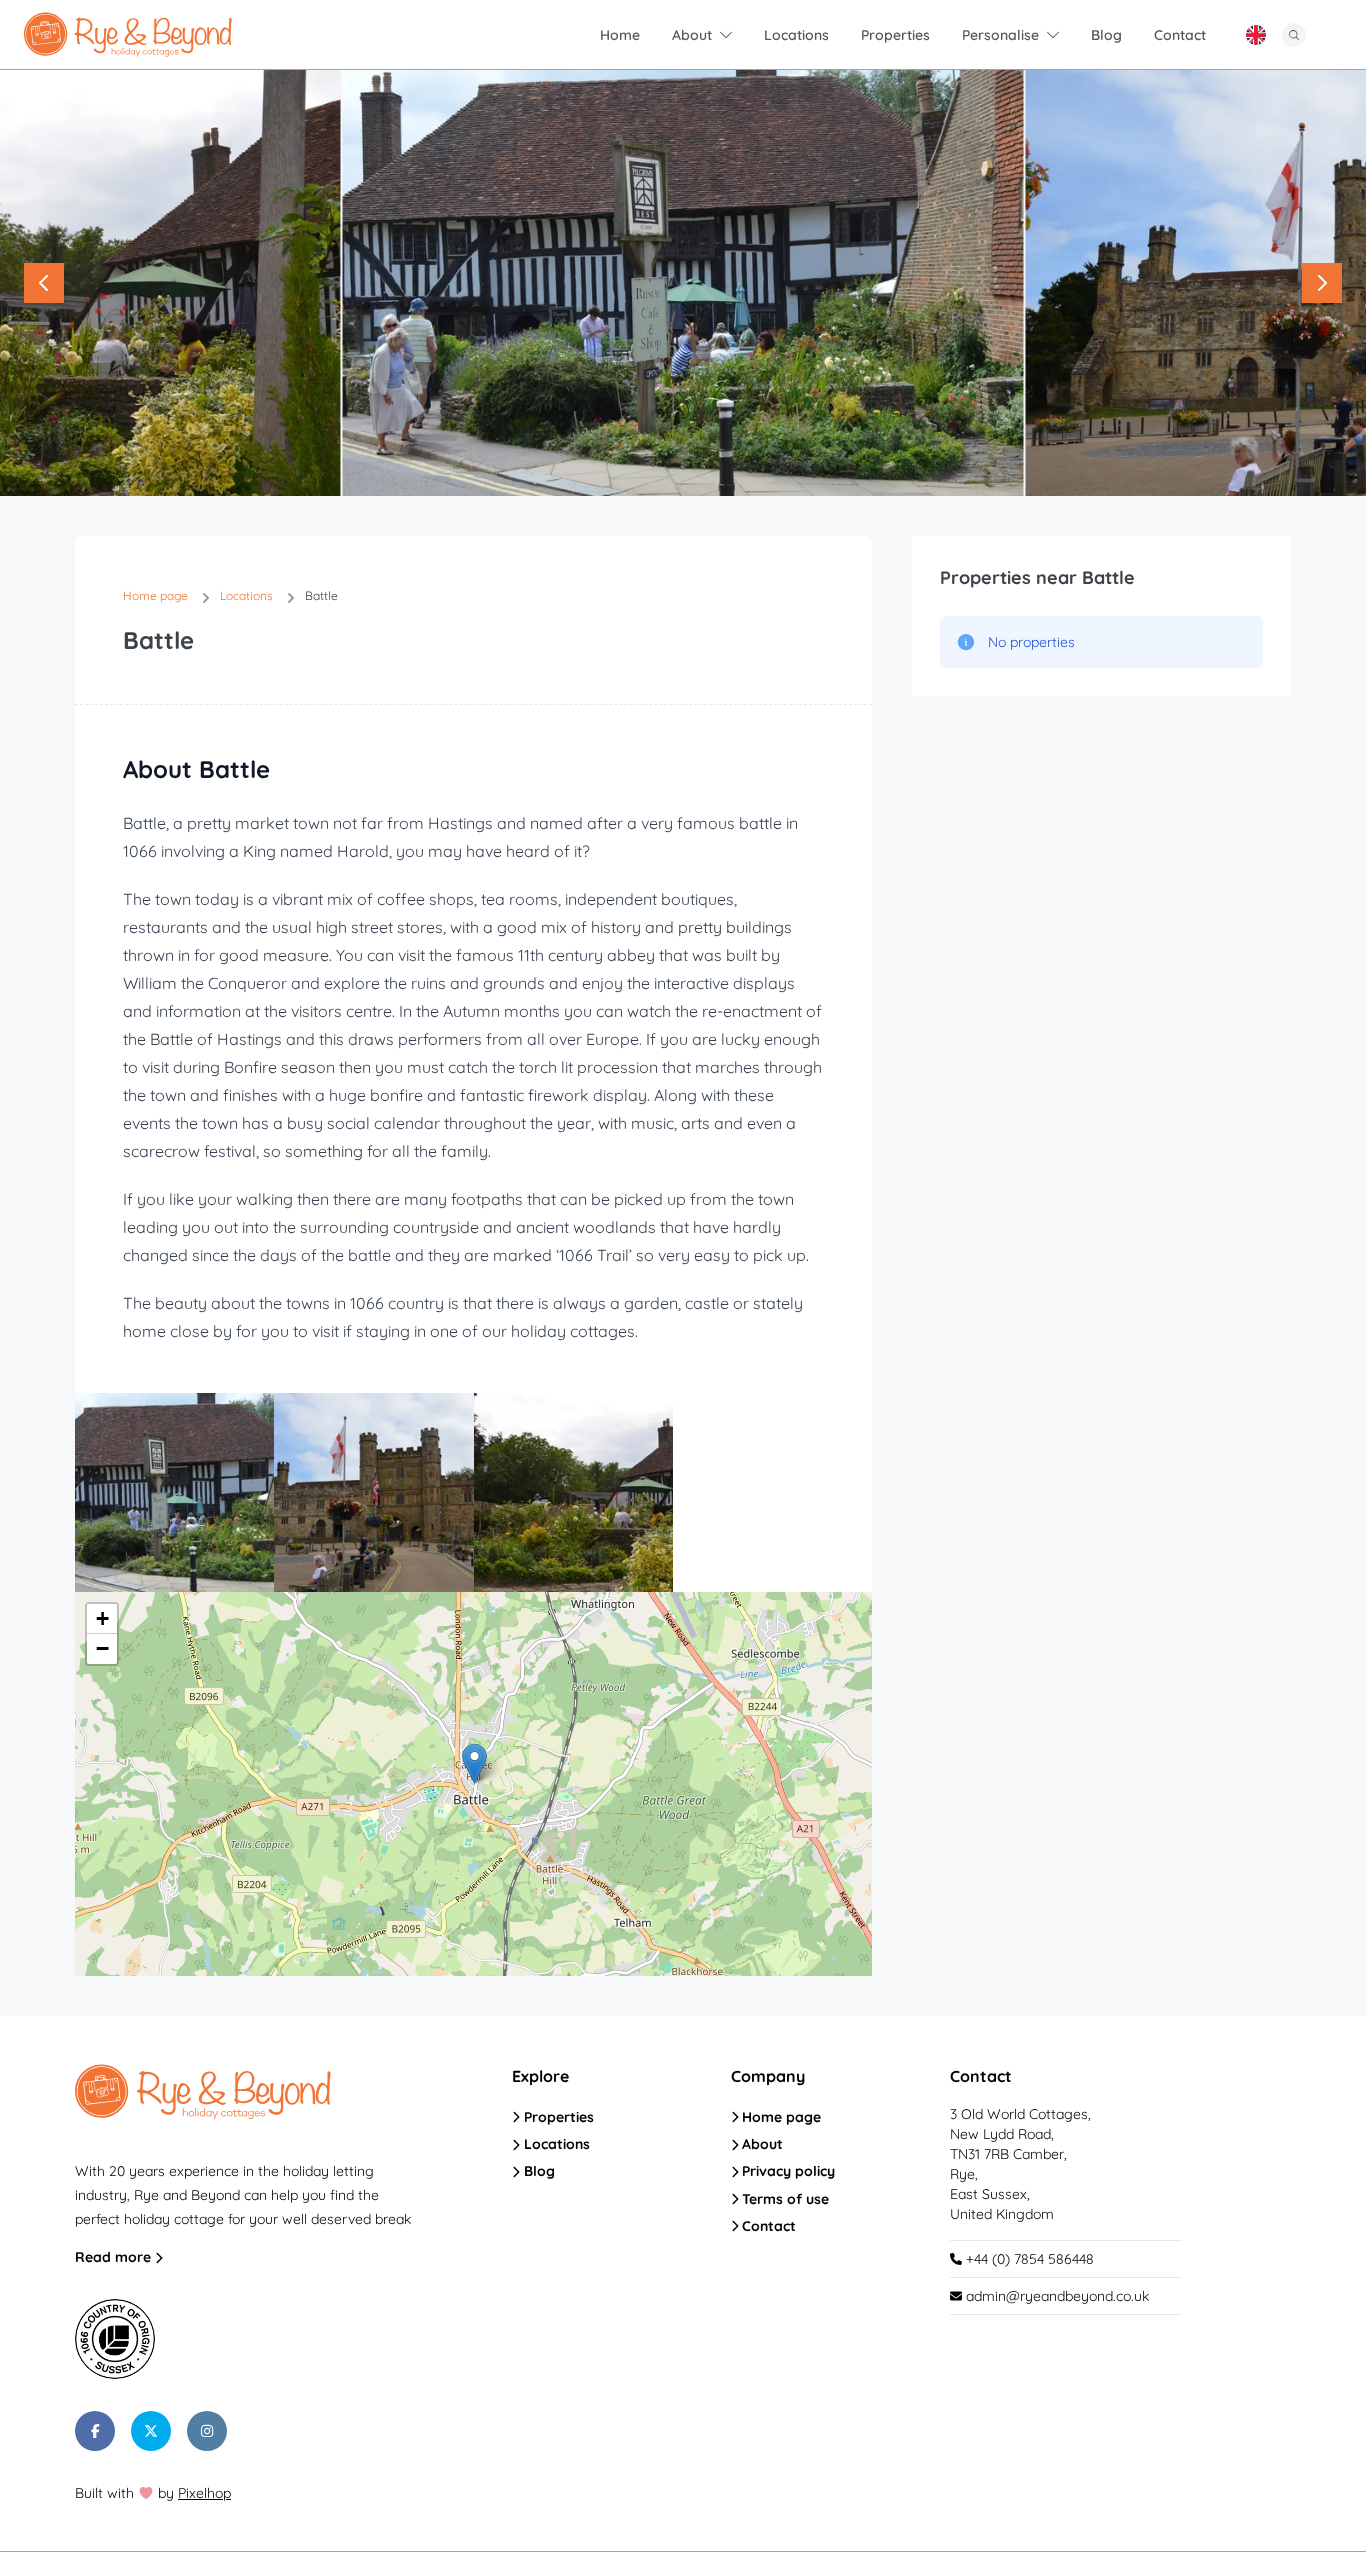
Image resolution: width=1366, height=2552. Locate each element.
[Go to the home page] (128, 34)
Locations (555, 2144)
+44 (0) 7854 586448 (1028, 2259)
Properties (557, 2117)
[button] (474, 1763)
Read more (115, 2257)
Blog (537, 2171)
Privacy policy (786, 2171)
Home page (779, 2117)
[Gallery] (683, 283)
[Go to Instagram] (207, 2431)
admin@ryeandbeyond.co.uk (1057, 2296)
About (760, 2144)
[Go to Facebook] (95, 2431)
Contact (767, 2226)
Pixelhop (204, 2493)
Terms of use (783, 2199)
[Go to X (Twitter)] (151, 2431)
